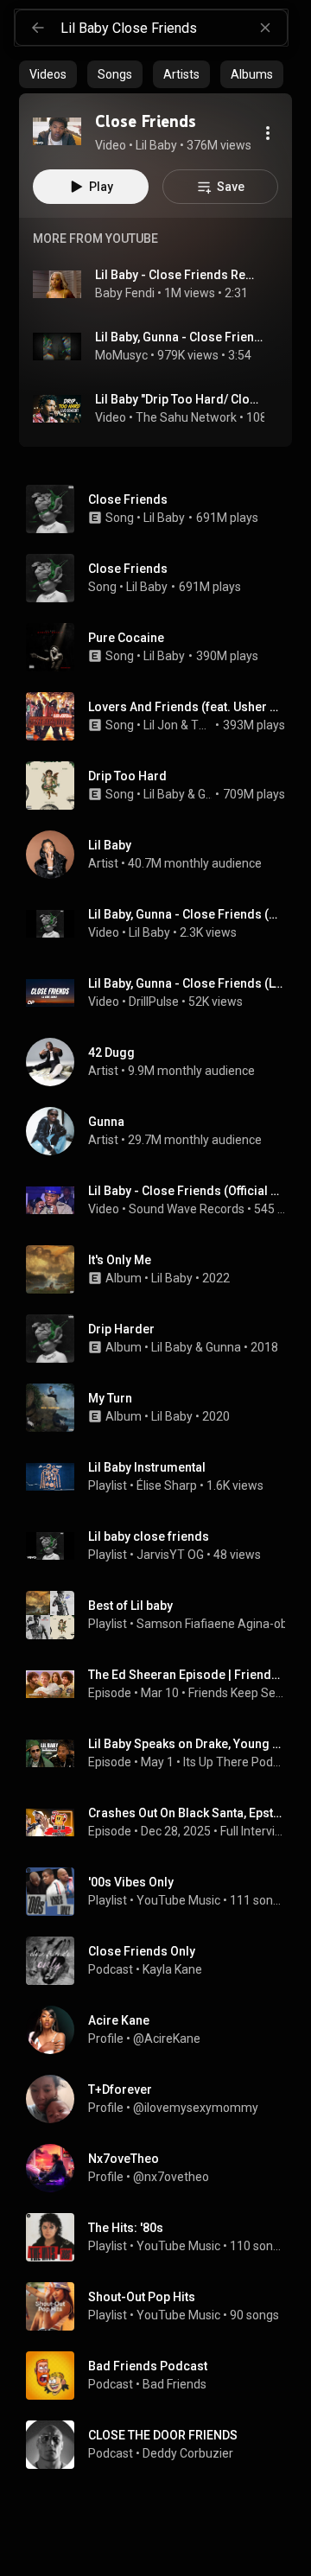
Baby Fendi (125, 293)
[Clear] (265, 28)
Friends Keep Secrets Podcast (237, 1693)
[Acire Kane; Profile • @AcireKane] (162, 2030)
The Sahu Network (186, 417)
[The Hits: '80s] (162, 2237)
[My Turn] (162, 1408)
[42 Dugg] (162, 1062)
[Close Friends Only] (162, 1961)
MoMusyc (121, 355)
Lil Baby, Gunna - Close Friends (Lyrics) (187, 983)
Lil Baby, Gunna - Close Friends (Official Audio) (187, 914)
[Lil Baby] (162, 855)
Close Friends (128, 499)
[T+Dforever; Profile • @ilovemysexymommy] (162, 2099)
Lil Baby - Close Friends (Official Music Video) (187, 1191)
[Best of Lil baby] (162, 1615)
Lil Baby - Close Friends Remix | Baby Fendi (180, 275)
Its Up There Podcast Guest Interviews (235, 1762)
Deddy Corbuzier (188, 2453)
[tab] (48, 74)
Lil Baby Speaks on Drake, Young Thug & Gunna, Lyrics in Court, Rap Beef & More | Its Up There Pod (187, 1744)
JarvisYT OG (170, 1555)
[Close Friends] (57, 131)
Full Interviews (253, 1831)
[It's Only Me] (162, 1269)
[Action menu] (268, 133)
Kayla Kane (172, 1969)
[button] (57, 131)
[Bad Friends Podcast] (162, 2376)
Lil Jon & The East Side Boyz (178, 725)
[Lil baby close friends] (162, 1546)
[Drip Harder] (162, 1339)
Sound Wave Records (187, 1209)
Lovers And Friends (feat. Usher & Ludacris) (187, 707)
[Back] (38, 28)
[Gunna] (162, 1131)
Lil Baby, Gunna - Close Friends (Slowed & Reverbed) (180, 337)
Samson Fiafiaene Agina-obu (216, 1624)
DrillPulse (154, 1002)
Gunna (205, 794)
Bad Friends (175, 2384)
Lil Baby (164, 518)
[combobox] (174, 28)
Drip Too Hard (127, 776)
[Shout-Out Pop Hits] (162, 2306)
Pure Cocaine (126, 638)
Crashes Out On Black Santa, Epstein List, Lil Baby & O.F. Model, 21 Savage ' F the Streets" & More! (187, 1813)
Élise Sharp (167, 1485)
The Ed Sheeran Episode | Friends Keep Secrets (187, 1675)
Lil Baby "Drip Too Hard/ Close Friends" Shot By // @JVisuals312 (180, 399)
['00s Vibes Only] (162, 1892)
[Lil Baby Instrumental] (162, 1477)
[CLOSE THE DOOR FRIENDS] (162, 2445)
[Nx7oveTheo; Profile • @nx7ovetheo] (162, 2168)
